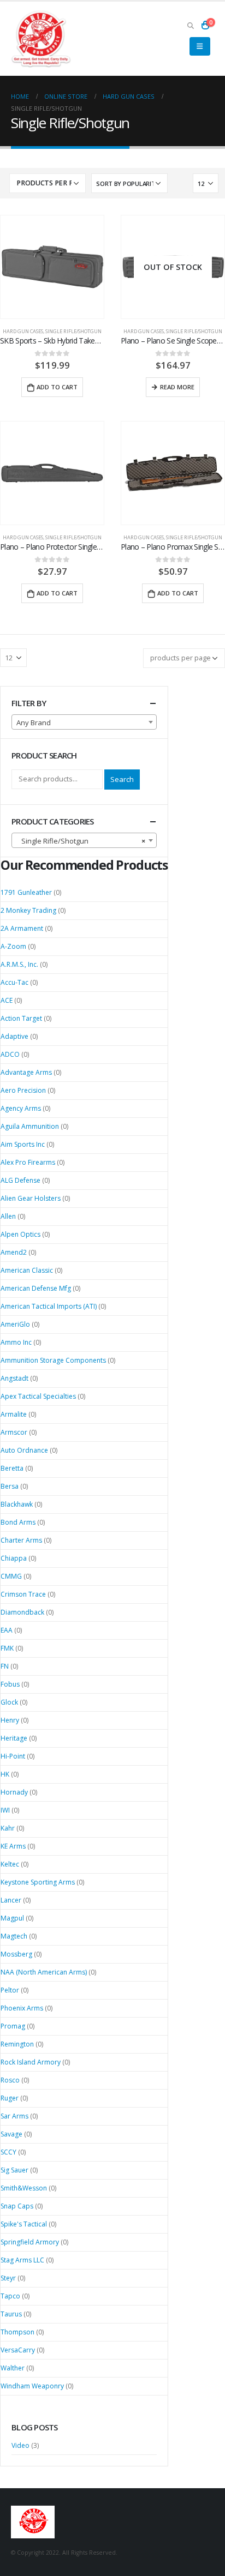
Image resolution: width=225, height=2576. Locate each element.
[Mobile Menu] (200, 46)
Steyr (8, 2278)
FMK (7, 1648)
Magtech (14, 1936)
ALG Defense (20, 1180)
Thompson (17, 2332)
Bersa (10, 1486)
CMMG (11, 1576)
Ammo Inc (16, 1342)
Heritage (14, 1738)
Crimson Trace (23, 1594)
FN (5, 1666)
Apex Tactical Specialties (38, 1396)
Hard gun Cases (23, 331)
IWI (5, 1810)
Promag (13, 2026)
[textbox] (84, 723)
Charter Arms (21, 1540)
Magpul (12, 1918)
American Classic (27, 1270)
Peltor (10, 1990)
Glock (9, 1702)
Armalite (14, 1414)
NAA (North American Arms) (44, 1972)
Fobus (10, 1684)
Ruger (10, 2098)
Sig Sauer (14, 2170)
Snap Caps (17, 2206)
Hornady (14, 1792)
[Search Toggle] (190, 25)
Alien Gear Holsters (31, 1198)
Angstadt (14, 1378)
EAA (7, 1630)
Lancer (11, 1900)
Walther (13, 2368)
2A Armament (22, 928)
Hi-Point (13, 1756)
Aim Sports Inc (23, 1144)
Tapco (10, 2296)
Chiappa (14, 1558)
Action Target (21, 1018)
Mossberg (16, 1954)
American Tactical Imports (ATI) (49, 1306)
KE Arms (13, 1846)
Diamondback (22, 1612)
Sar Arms (14, 2116)
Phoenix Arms (22, 2008)
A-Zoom (13, 946)
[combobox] (84, 722)
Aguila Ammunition (30, 1126)
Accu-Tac (14, 982)
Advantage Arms (26, 1072)
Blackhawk (17, 1504)
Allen (8, 1216)
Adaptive (14, 1036)
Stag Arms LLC (22, 2260)
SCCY (8, 2152)
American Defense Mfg (36, 1288)
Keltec (10, 1864)
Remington (17, 2044)
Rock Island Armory (31, 2062)
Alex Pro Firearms (28, 1162)
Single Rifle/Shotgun (73, 331)
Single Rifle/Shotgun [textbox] (81, 841)
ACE (7, 1000)
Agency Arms (21, 1108)
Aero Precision (23, 1090)
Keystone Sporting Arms (38, 1882)
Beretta (12, 1468)
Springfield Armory (30, 2242)
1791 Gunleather (26, 892)
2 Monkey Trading (28, 910)
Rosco (10, 2080)
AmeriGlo (15, 1324)
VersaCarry (18, 2350)
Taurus (11, 2314)
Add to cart (57, 387)
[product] (52, 267)
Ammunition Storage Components (53, 1360)
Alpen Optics (20, 1234)
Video (20, 2445)
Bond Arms (18, 1522)
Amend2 (14, 1252)
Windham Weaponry (32, 2386)
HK (5, 1774)
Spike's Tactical (24, 2224)
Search (122, 779)
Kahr (8, 1828)
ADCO (10, 1054)
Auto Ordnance (24, 1450)
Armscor (14, 1432)
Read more (177, 387)
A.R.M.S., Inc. (19, 964)
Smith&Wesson (24, 2188)
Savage (11, 2134)
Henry (10, 1720)
